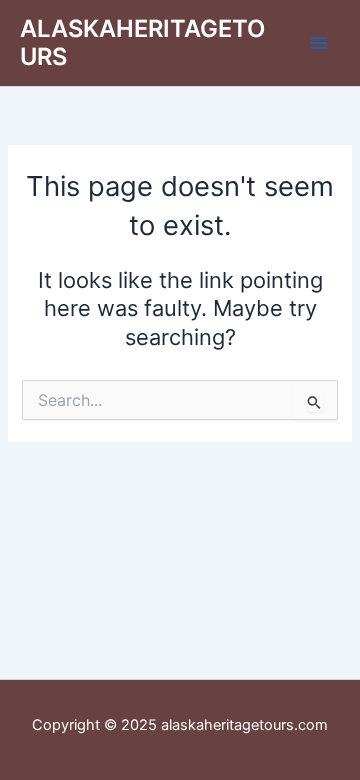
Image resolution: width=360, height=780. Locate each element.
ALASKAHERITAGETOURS (142, 42)
